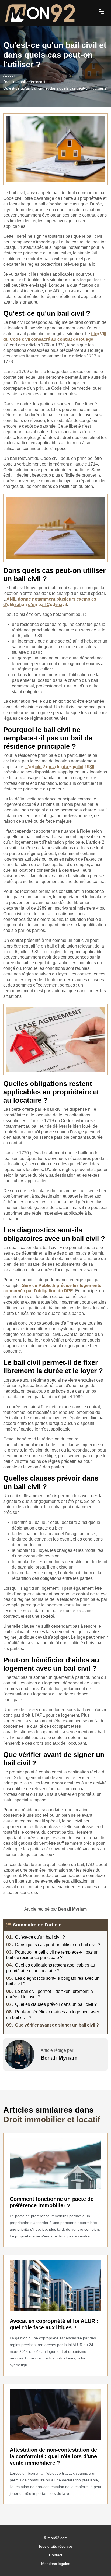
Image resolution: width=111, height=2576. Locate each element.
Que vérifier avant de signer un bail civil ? (53, 2025)
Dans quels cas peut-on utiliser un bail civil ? (53, 1945)
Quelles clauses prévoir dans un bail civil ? (51, 2004)
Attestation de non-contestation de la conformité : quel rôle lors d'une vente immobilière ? (53, 2456)
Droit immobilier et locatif (24, 82)
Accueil (9, 75)
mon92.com (58, 2538)
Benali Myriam (59, 2058)
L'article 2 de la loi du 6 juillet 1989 (60, 767)
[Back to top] (96, 2561)
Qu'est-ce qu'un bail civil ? (36, 1937)
